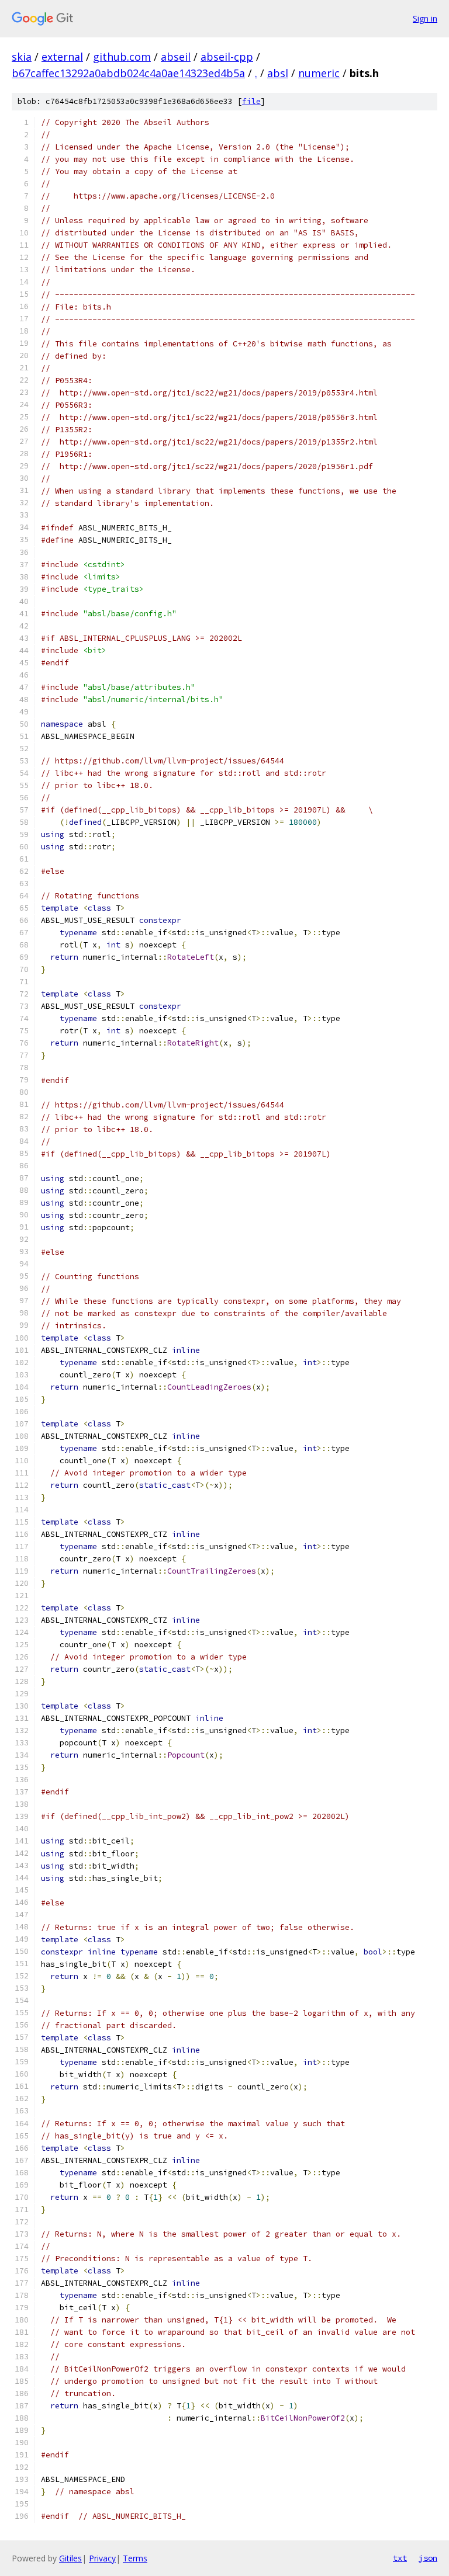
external (62, 57)
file (251, 101)
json (428, 2558)
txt (400, 2558)
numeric (319, 73)
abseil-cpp (227, 57)
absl (278, 73)
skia (22, 57)
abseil (176, 57)
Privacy (102, 2558)
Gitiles (70, 2558)
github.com (122, 57)
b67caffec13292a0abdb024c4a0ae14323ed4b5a (128, 73)
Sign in (425, 18)
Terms (135, 2558)
